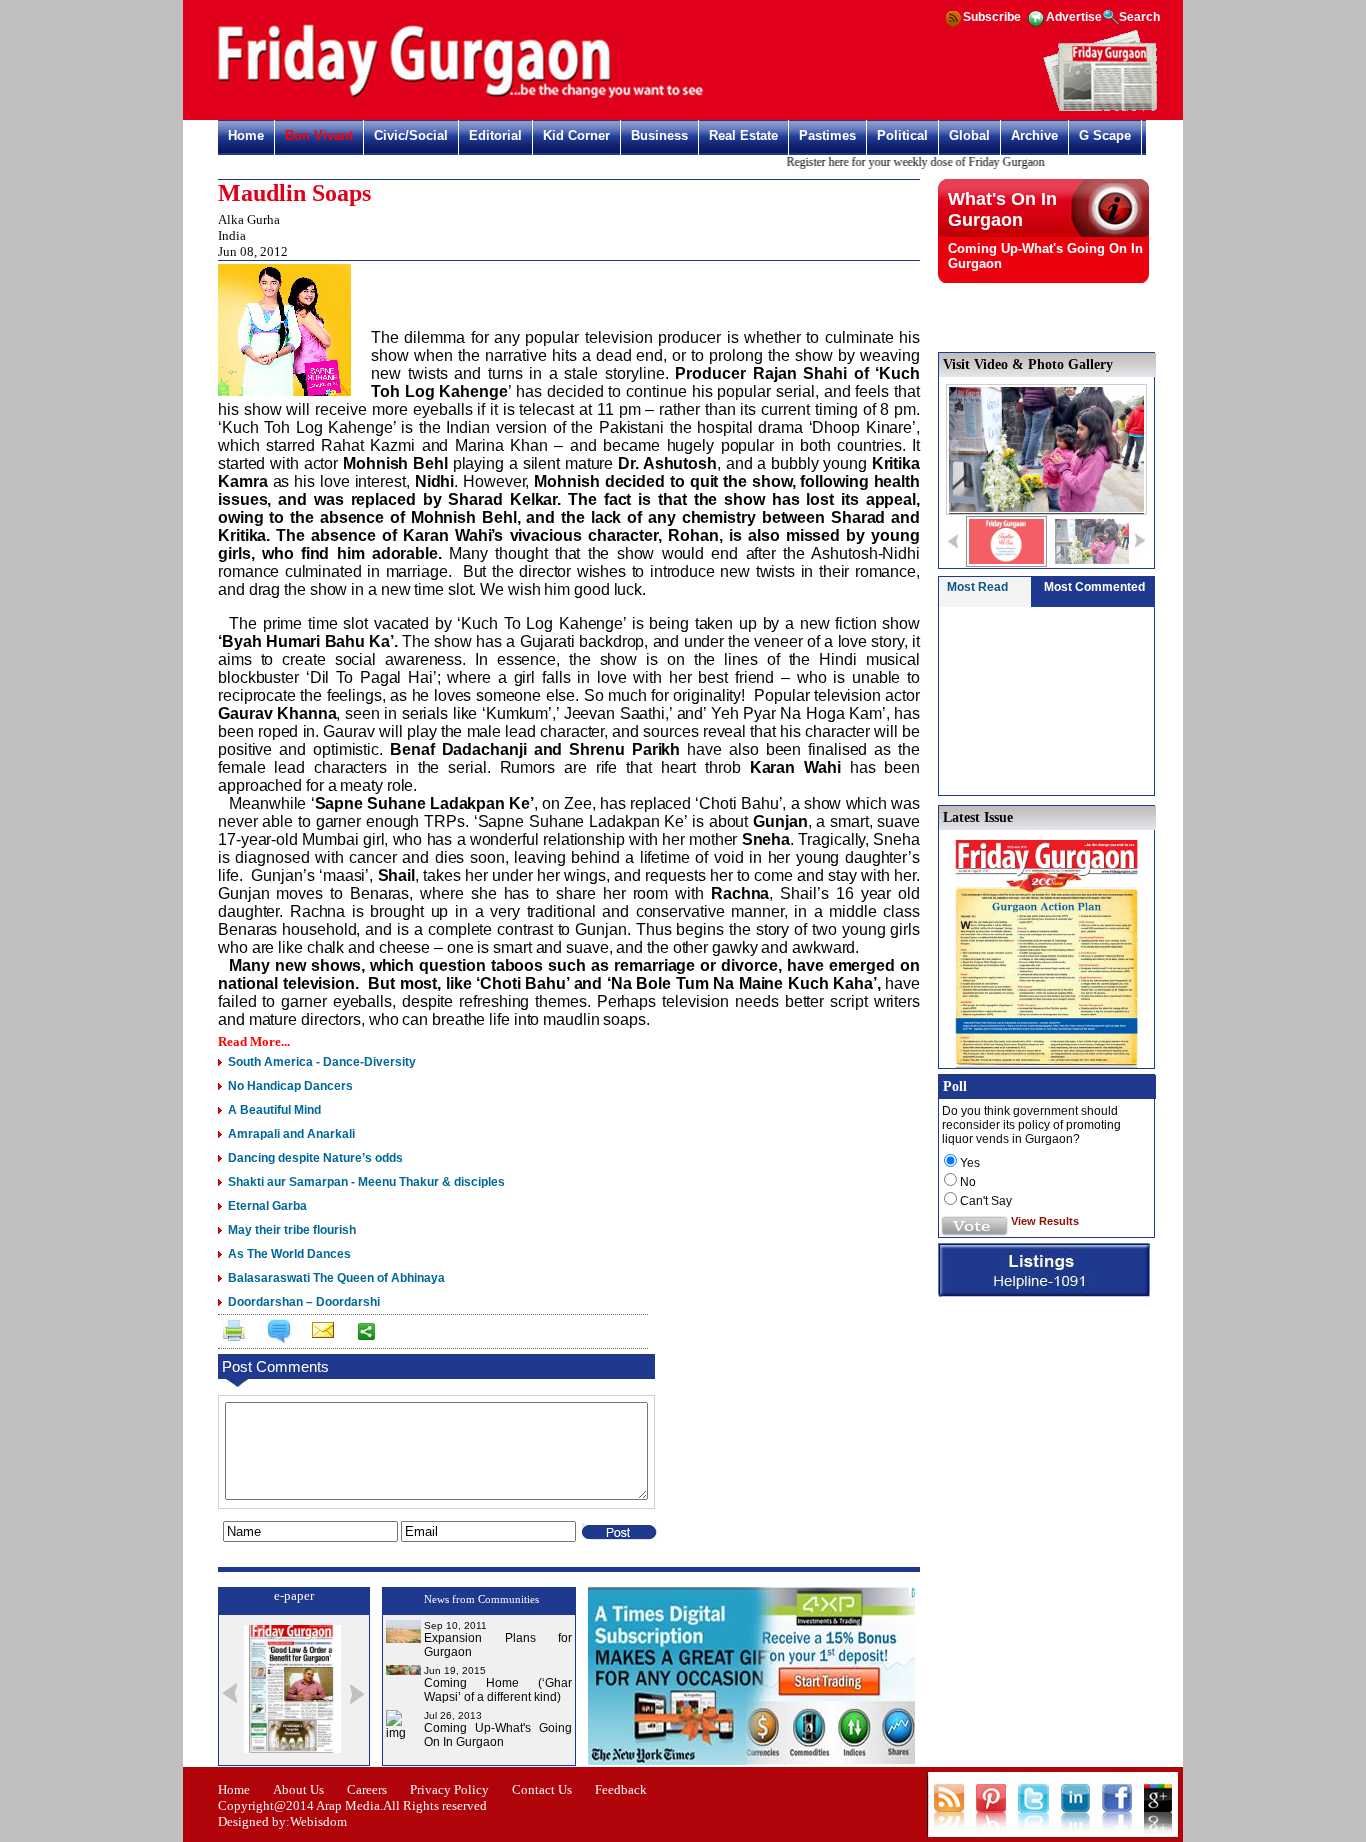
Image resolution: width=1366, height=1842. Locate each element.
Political (902, 135)
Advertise (1074, 17)
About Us (298, 1789)
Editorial (495, 135)
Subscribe (992, 17)
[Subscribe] (1100, 108)
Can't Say (986, 1201)
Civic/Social (411, 135)
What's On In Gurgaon (1002, 209)
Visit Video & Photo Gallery (1028, 364)
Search (1139, 17)
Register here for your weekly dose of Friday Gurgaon (897, 162)
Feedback (621, 1789)
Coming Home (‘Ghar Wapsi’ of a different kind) (498, 1690)
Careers (367, 1789)
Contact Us (542, 1789)
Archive (1034, 135)
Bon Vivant (319, 135)
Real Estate (743, 135)
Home (246, 135)
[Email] (321, 1334)
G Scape (1105, 135)
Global (969, 135)
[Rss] (953, 25)
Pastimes (827, 135)
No (968, 1182)
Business (659, 135)
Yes (970, 1163)
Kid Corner (576, 135)
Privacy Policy (449, 1789)
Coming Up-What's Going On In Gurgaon (498, 1735)
